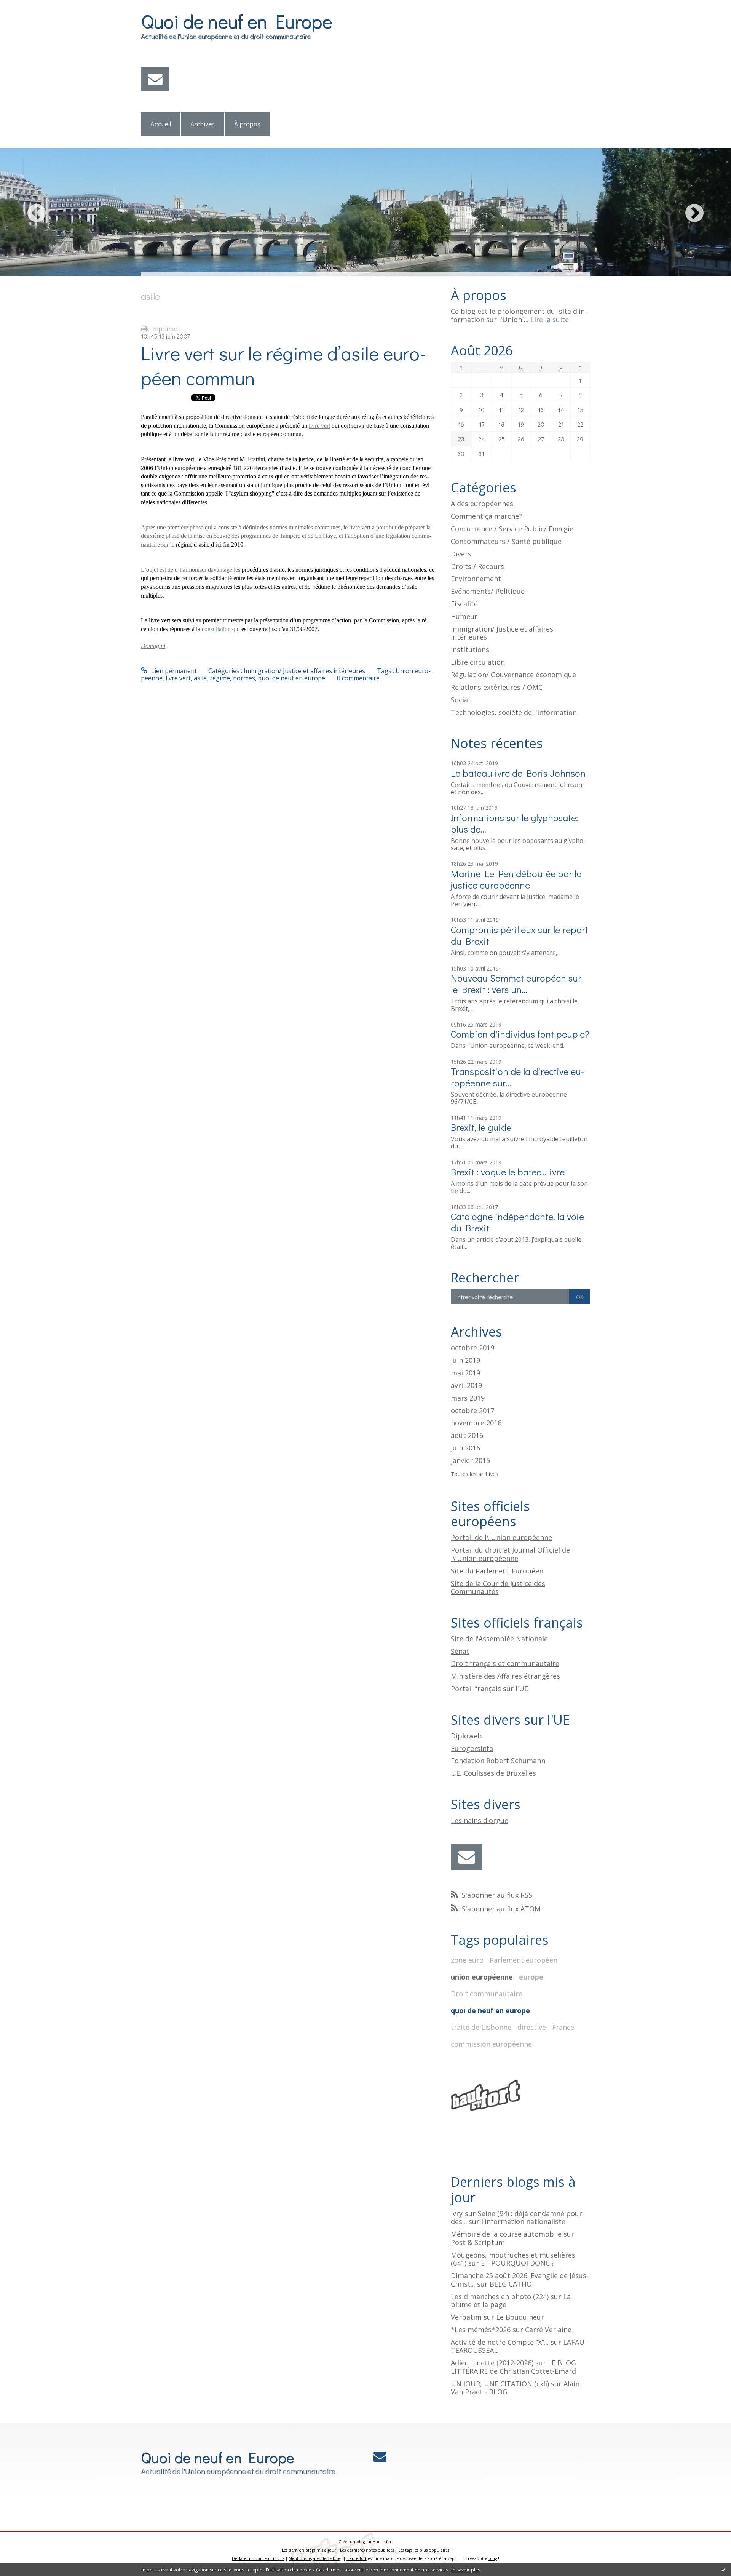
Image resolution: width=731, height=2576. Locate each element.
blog (493, 2558)
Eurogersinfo (472, 1748)
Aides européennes (482, 504)
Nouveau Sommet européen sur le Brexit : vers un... (516, 984)
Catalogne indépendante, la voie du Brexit (517, 1222)
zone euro (467, 1960)
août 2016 (467, 1436)
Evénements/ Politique (488, 591)
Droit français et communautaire (505, 1663)
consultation (216, 629)
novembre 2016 (476, 1423)
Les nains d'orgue (480, 1820)
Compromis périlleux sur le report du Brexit (520, 935)
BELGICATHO (511, 2284)
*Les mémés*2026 (481, 2330)
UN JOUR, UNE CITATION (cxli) (500, 2384)
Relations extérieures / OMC (497, 687)
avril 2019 (466, 1386)
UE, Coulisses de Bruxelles (493, 1773)
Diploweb (466, 1736)
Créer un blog (352, 2542)
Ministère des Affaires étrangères (505, 1676)
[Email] (155, 79)
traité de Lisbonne (481, 2027)
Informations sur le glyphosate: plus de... (514, 823)
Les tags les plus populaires (424, 2550)
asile (200, 678)
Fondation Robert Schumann (498, 1761)
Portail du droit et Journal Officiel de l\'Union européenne (510, 1554)
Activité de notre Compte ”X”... (500, 2342)
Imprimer (164, 329)
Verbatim (466, 2317)
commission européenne (491, 2044)
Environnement (476, 579)
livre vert (319, 426)
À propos (247, 124)
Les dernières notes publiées (367, 2550)
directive (532, 2027)
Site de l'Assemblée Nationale (499, 1639)
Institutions (470, 649)
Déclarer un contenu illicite (258, 2558)
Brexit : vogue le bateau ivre (508, 1172)
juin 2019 (465, 1361)
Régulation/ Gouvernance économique (513, 675)
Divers (461, 554)
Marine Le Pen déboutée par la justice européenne (516, 879)
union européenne (482, 1977)
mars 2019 (468, 1398)
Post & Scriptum (478, 2242)
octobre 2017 (472, 1411)
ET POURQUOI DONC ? (518, 2263)
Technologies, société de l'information (514, 712)
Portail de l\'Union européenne (501, 1537)
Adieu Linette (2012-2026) (492, 2363)
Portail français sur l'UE (489, 1689)
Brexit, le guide (481, 1127)
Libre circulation (478, 662)
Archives (203, 124)
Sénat (460, 1651)
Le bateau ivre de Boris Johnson (518, 773)
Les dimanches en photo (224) (500, 2296)
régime (220, 678)
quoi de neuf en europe (292, 678)
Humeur (464, 616)
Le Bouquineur (520, 2317)
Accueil (161, 124)
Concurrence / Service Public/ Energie (512, 529)
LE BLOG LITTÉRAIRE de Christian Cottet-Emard (513, 2367)
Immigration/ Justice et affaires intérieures (304, 671)
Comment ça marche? (486, 516)
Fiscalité (464, 604)
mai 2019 (465, 1373)
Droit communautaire (487, 1994)
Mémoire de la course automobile (506, 2234)
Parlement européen (524, 1960)
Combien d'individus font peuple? (520, 1034)
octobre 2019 (472, 1348)
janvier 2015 (470, 1461)
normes (244, 678)
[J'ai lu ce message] (723, 2570)
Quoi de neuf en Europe (236, 21)
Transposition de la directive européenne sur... (517, 1077)
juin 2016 (465, 1448)
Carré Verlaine (548, 2330)
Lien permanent (173, 671)
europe (531, 1977)
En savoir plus (465, 2570)
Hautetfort (383, 2542)
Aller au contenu (27, 7)
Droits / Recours (477, 566)
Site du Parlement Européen (497, 1571)
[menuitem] (161, 124)
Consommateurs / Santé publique (506, 541)
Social (460, 700)
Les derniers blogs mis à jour (309, 2550)
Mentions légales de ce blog (315, 2558)
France (563, 2027)
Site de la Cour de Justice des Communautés (498, 1588)
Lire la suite (550, 320)
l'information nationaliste (523, 2221)
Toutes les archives (475, 1474)
